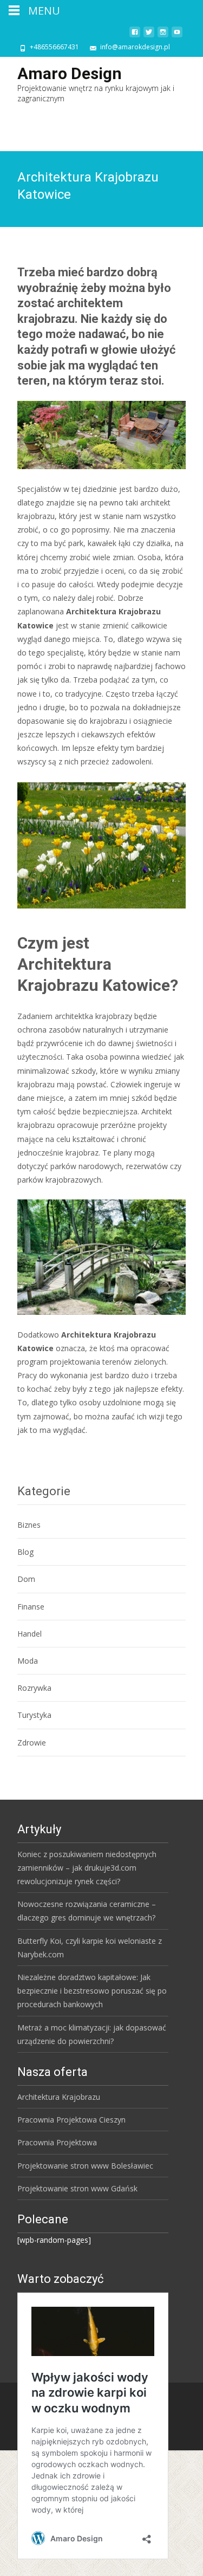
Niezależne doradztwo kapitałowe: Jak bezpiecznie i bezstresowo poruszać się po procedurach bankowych (92, 1991)
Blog (25, 1552)
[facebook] (135, 36)
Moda (28, 1661)
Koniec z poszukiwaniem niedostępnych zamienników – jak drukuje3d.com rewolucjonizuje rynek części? (87, 1868)
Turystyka (34, 1715)
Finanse (31, 1607)
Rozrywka (34, 1688)
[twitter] (149, 36)
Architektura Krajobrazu (59, 2097)
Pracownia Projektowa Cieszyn (71, 2120)
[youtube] (177, 36)
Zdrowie (32, 1743)
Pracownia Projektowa (57, 2142)
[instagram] (163, 36)
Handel (30, 1634)
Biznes (29, 1525)
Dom (26, 1579)
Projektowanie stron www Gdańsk (77, 2188)
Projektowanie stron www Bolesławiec (85, 2166)
